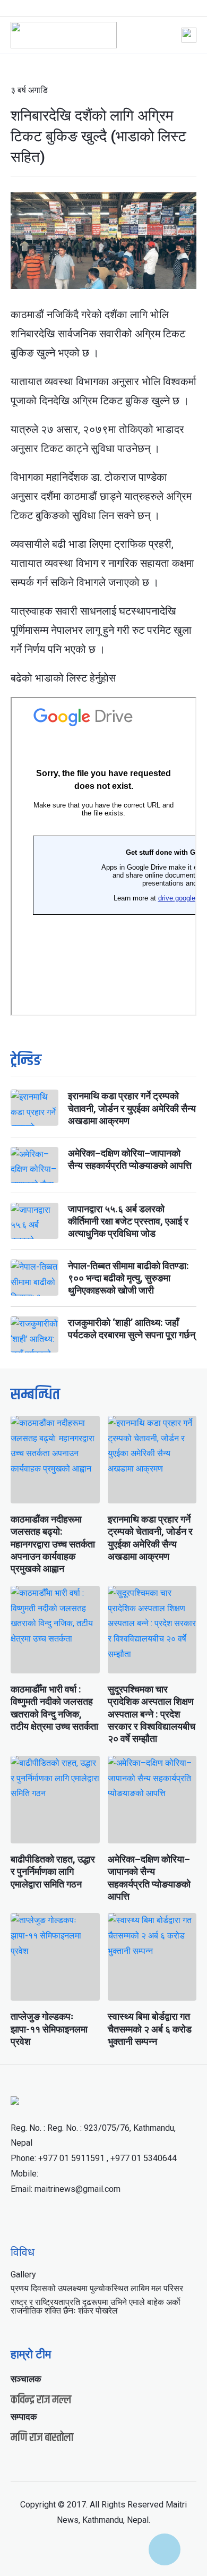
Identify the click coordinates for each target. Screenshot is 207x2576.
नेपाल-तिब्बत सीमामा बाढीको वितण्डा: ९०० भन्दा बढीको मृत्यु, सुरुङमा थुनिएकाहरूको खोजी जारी (128, 1278)
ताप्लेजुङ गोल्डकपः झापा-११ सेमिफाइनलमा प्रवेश (49, 2029)
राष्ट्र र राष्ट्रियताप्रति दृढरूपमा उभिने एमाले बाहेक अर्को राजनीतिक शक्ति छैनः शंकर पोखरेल (96, 2306)
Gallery (23, 2275)
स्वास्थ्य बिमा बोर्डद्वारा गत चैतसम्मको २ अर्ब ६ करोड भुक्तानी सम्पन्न (150, 2029)
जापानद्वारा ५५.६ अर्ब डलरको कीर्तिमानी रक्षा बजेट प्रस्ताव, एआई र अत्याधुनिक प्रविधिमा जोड (128, 1221)
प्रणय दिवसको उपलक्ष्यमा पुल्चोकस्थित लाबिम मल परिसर (97, 2288)
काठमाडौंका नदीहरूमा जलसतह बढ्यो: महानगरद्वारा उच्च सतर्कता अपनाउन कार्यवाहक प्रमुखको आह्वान (53, 1544)
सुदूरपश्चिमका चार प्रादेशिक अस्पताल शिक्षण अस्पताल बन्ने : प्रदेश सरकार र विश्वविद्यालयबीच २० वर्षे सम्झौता (152, 1714)
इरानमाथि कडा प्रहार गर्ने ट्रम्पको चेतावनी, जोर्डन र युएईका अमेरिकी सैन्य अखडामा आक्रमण (132, 1108)
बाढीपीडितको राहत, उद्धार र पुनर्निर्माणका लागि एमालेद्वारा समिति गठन (53, 1872)
